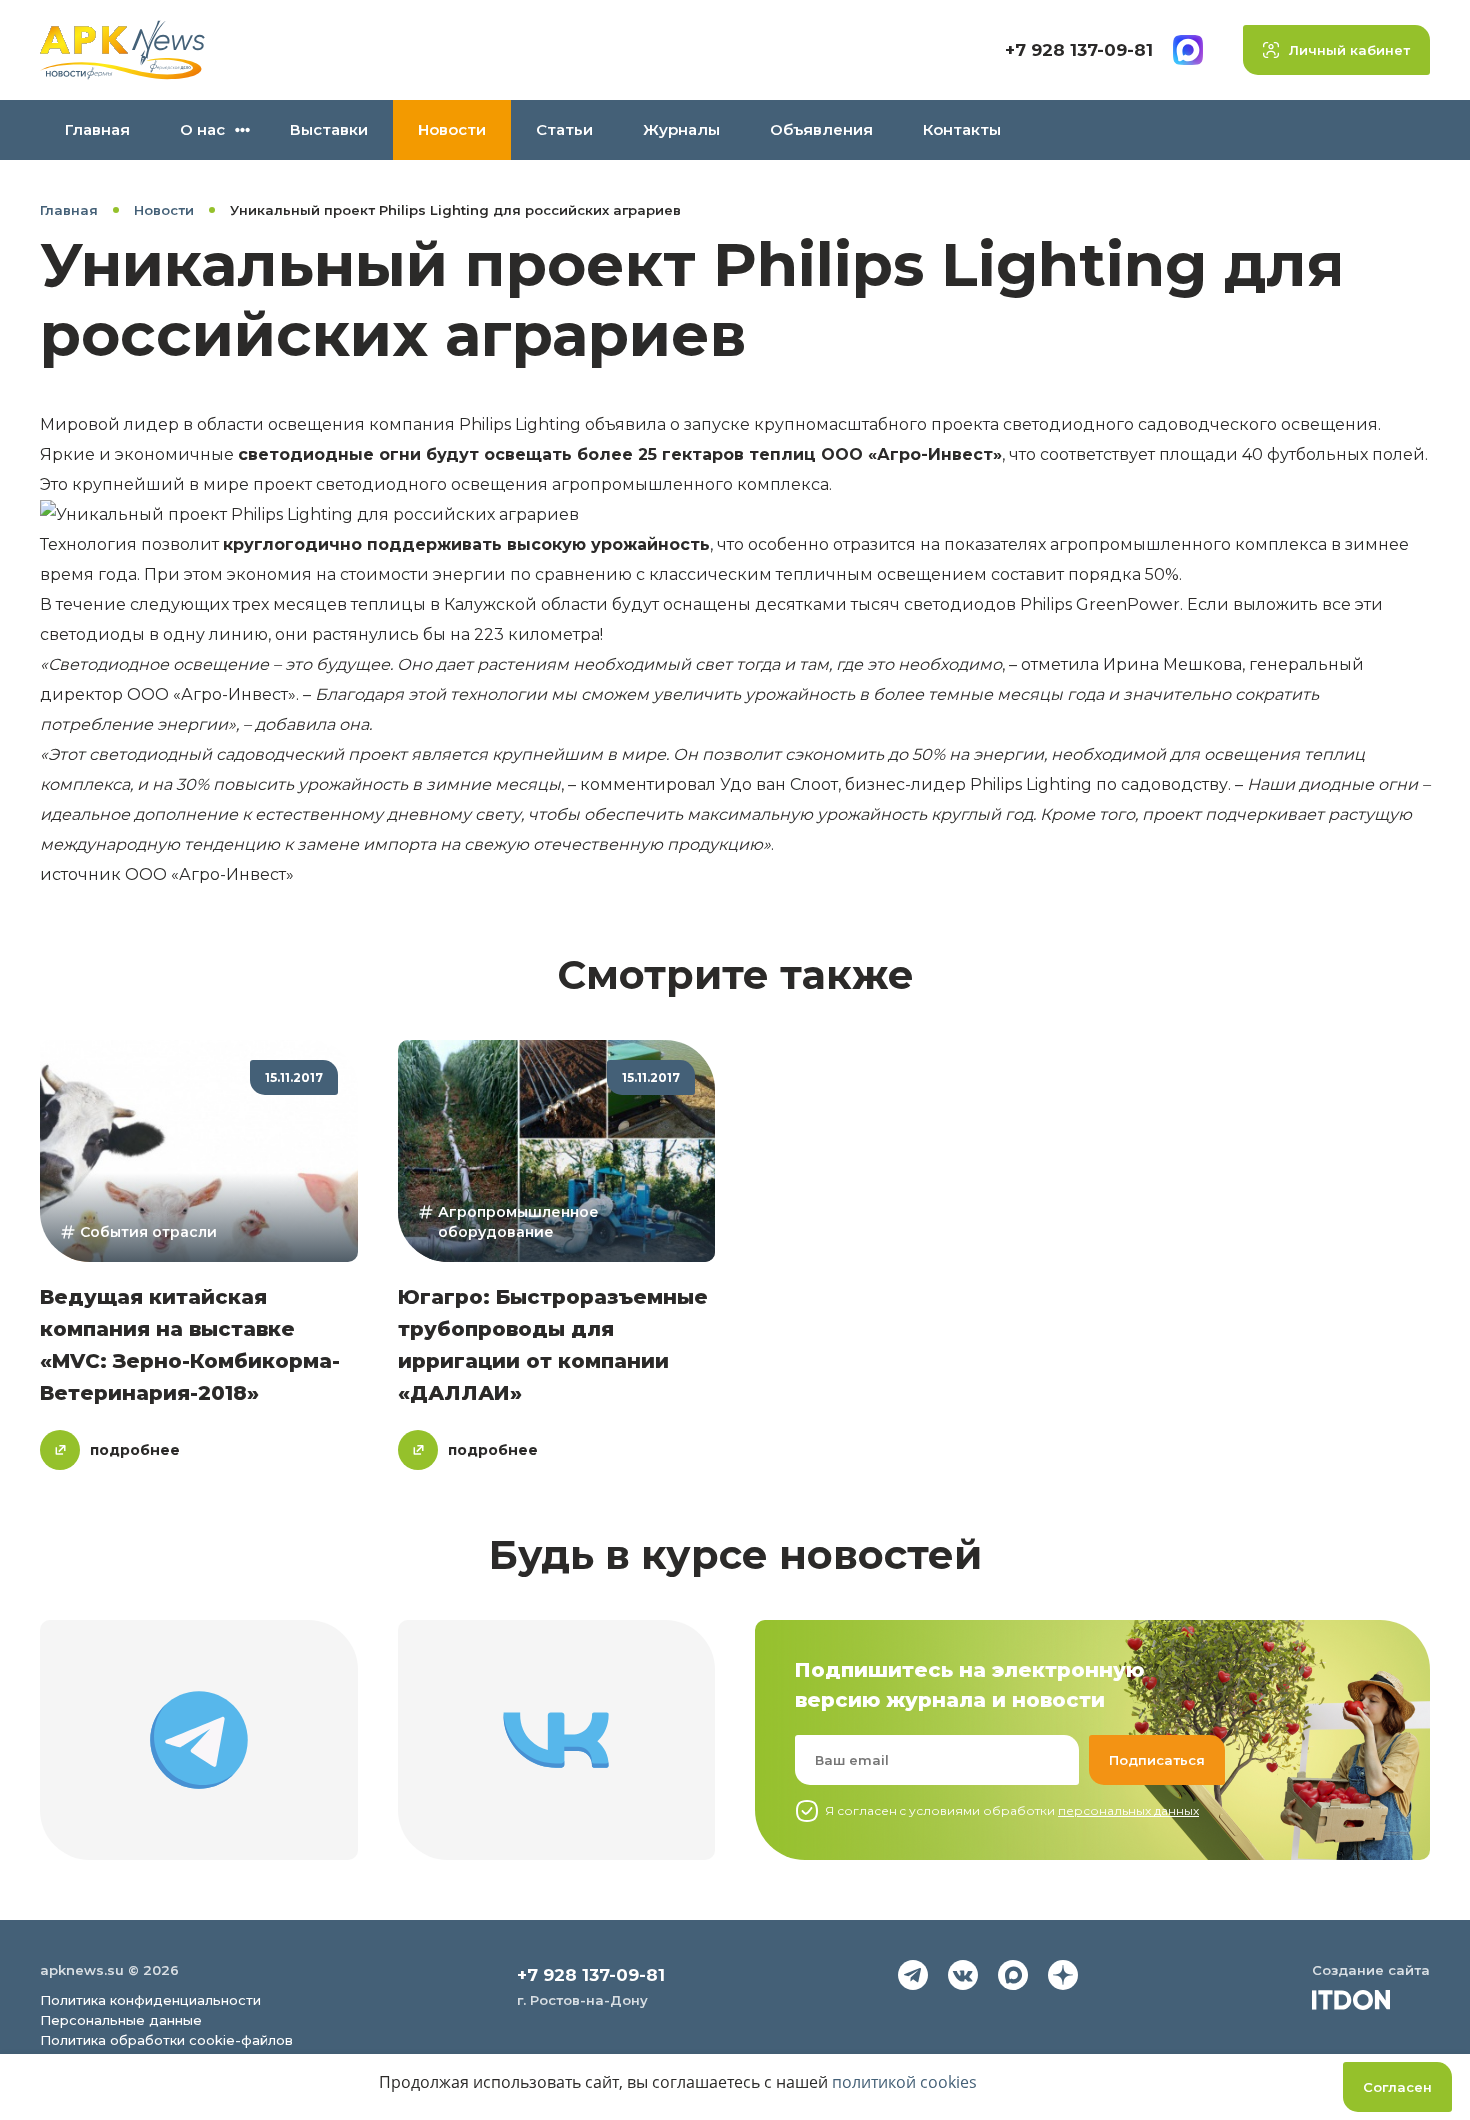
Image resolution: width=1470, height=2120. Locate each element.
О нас (202, 129)
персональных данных (1128, 1810)
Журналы (681, 129)
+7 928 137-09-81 (1079, 50)
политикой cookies (904, 2082)
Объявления (821, 129)
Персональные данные (121, 2020)
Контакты (962, 129)
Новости (452, 129)
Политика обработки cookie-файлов (166, 2040)
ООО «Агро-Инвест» (209, 874)
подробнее (135, 1450)
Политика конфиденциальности (150, 2000)
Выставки (329, 129)
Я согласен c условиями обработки (1012, 1810)
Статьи (564, 129)
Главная (97, 129)
